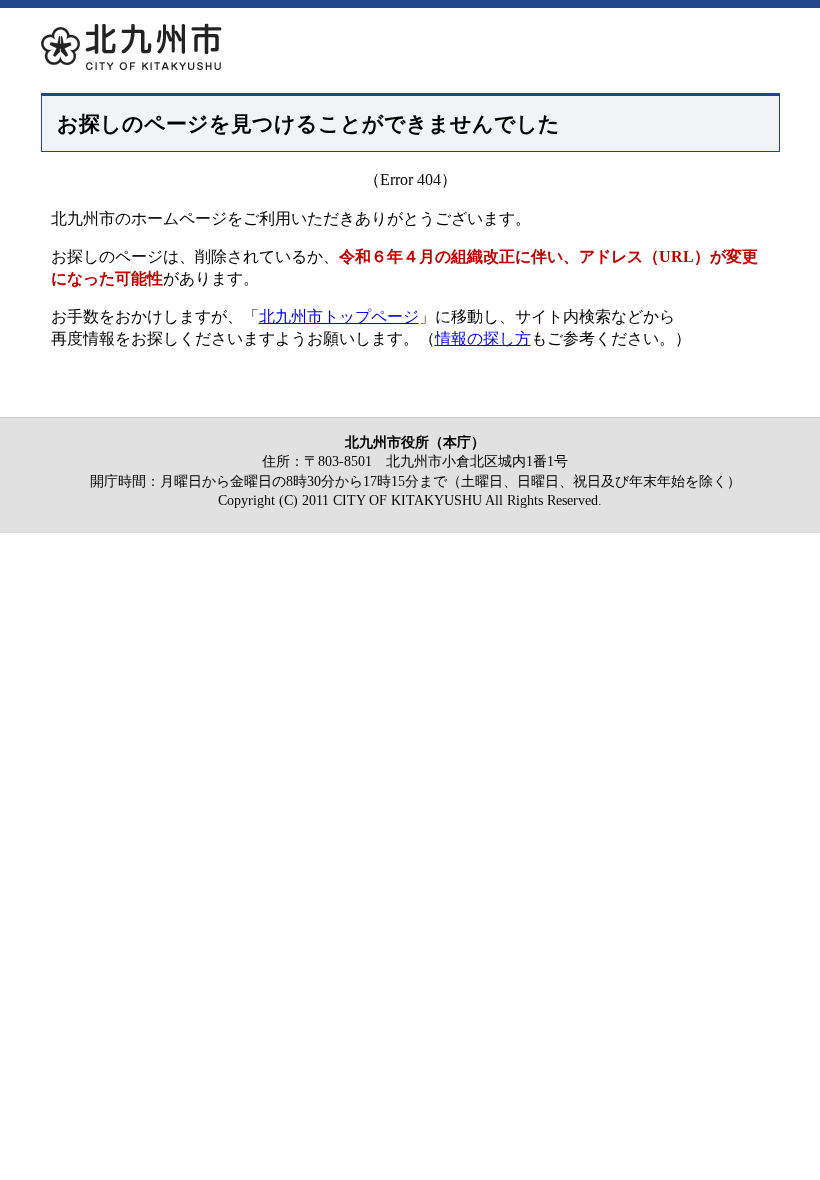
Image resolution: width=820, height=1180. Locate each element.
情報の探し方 (483, 338)
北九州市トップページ (339, 316)
